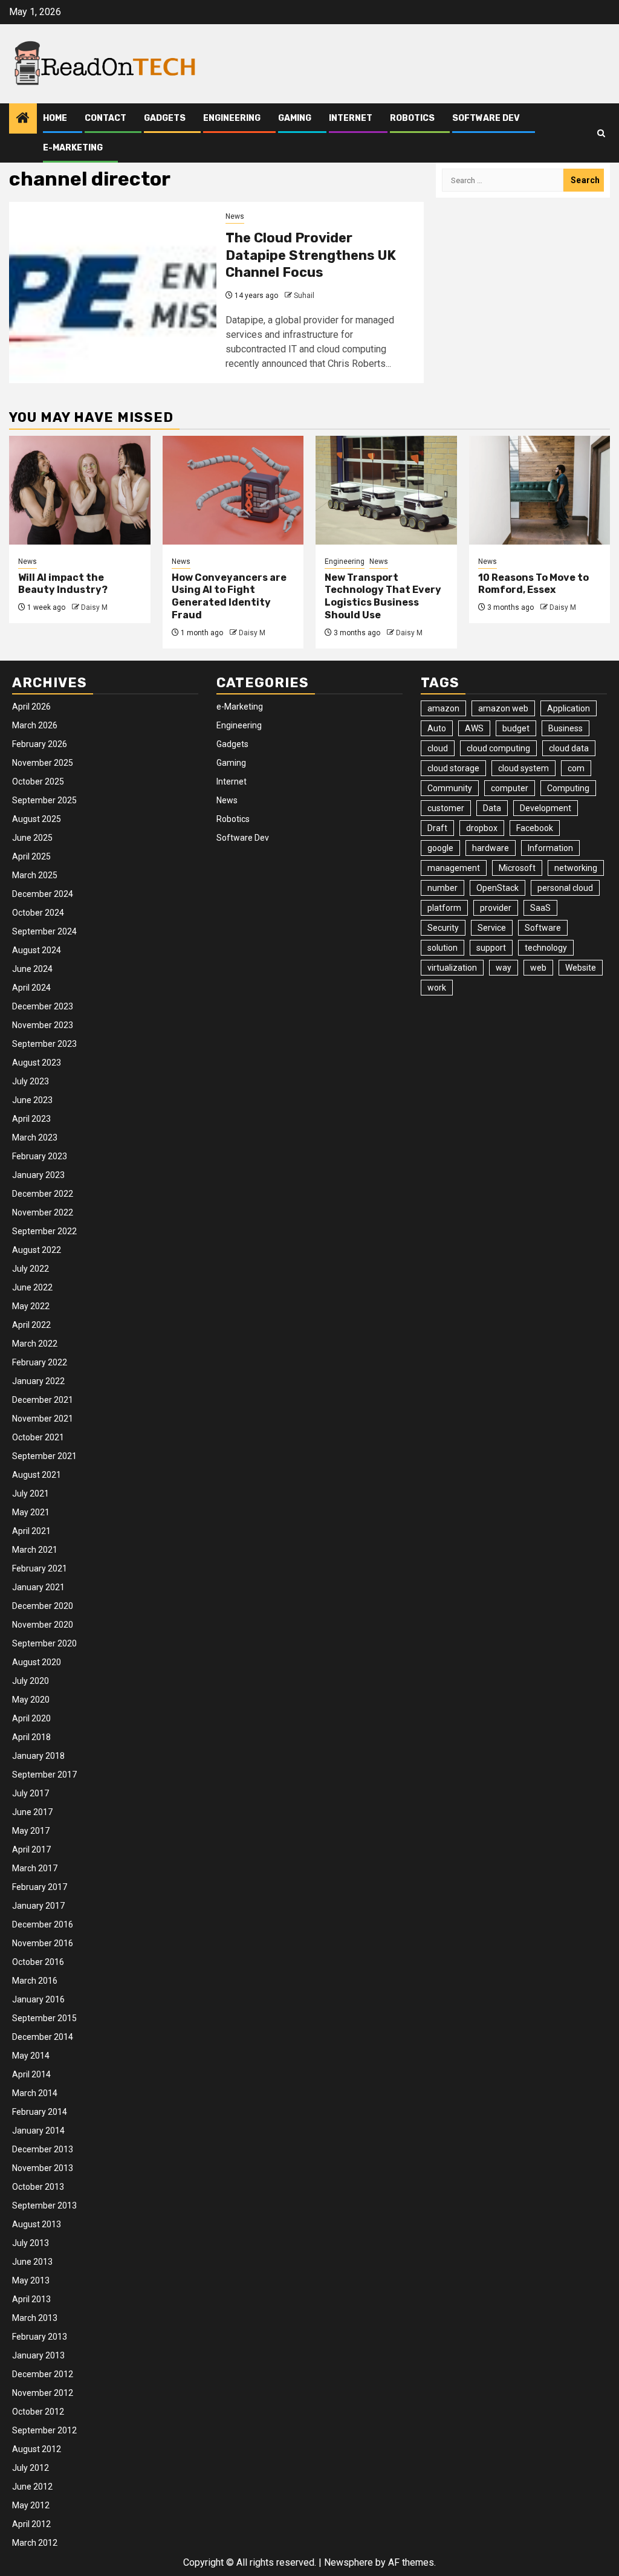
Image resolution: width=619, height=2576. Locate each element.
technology (546, 948)
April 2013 (31, 2299)
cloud (438, 748)
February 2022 (40, 1362)
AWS (474, 728)
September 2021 (44, 1456)
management (454, 868)
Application (569, 708)
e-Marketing (73, 148)
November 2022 (43, 1212)
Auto (437, 728)
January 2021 (38, 1587)
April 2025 (31, 856)
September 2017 (44, 1775)
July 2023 (31, 1081)
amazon (443, 708)
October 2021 (38, 1437)
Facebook (535, 828)
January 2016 (38, 1999)
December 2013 (43, 2149)
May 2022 (31, 1306)
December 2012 (43, 2374)
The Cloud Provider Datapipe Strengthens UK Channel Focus (311, 255)
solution (442, 948)
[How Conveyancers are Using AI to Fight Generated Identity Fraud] (233, 490)
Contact (105, 118)
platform (444, 908)
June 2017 (32, 1812)
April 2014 (31, 2074)
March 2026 (35, 725)
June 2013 (32, 2262)
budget (516, 728)
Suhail (304, 296)
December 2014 (43, 2037)
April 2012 (31, 2524)
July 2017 (31, 1793)
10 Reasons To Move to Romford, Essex (533, 584)
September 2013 (44, 2205)
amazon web (503, 708)
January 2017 (38, 1906)
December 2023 (43, 1006)
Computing (568, 788)
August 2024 (37, 950)
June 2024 (32, 969)
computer (510, 788)
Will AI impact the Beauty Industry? (63, 584)
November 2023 (43, 1025)
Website (581, 968)
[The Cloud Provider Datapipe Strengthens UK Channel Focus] (113, 293)
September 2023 (44, 1044)
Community (450, 788)
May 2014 (31, 2056)
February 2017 (40, 1887)
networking (576, 868)
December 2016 (43, 1924)
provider (496, 908)
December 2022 (43, 1194)
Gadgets (165, 118)
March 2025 (35, 875)
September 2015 (44, 2018)
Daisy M (94, 607)
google (440, 848)
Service (492, 928)
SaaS (540, 908)
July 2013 (31, 2243)
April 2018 (31, 1737)
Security (443, 928)
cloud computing (498, 748)
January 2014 (38, 2131)
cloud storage (453, 768)
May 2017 (31, 1831)
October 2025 (38, 782)
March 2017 (35, 1868)
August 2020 (37, 1662)
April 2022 (31, 1325)
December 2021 (43, 1400)
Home (55, 118)
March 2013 (35, 2318)
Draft (437, 828)
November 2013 (43, 2168)
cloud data (569, 748)
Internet (351, 118)
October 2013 (38, 2187)
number (442, 888)
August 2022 (37, 1250)
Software (543, 928)
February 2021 (40, 1568)
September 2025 (44, 800)
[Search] (601, 133)
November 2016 (43, 1943)
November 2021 (43, 1419)
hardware (491, 848)
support (491, 948)
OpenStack (497, 888)
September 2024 (44, 931)
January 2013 (38, 2355)
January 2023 (38, 1175)
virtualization (452, 968)
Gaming (295, 118)
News (235, 216)
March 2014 (35, 2093)
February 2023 (40, 1156)
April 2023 (31, 1119)
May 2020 (31, 1700)
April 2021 (31, 1531)
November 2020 (43, 1625)
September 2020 (44, 1643)
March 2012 (35, 2543)
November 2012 (43, 2393)
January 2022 (38, 1381)
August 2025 (37, 819)
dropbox (482, 828)
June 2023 (32, 1100)
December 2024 (43, 894)
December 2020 (43, 1606)
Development (546, 808)
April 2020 (31, 1718)
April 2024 (31, 988)
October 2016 (38, 1962)
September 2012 (44, 2430)
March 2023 (35, 1138)
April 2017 (31, 1849)
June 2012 (32, 2487)
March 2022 (35, 1344)
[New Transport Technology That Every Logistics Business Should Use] (386, 490)
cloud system (523, 768)
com (576, 768)
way (504, 968)
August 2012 (37, 2449)
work (437, 988)
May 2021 (31, 1512)
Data (492, 808)
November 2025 (43, 763)
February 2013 (40, 2337)
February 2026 (40, 744)
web (538, 968)
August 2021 (37, 1475)
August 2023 (37, 1063)
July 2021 (31, 1493)
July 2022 (31, 1269)
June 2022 (32, 1287)
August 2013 (37, 2224)
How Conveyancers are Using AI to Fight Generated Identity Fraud (229, 596)
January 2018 (38, 1756)
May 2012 (31, 2505)
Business (566, 728)
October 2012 (38, 2412)
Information (550, 848)
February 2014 (40, 2112)
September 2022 (44, 1231)
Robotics (412, 118)
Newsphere (348, 2562)
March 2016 (35, 1981)
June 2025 (32, 838)
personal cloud (565, 888)
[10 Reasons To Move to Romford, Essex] (540, 490)
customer (446, 808)
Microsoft (517, 868)
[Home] (23, 119)
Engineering (232, 118)
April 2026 (31, 707)
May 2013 (31, 2280)
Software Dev (486, 118)
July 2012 (31, 2468)
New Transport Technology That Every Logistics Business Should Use (383, 596)
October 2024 (38, 913)
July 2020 (31, 1681)
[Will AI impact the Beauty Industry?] (80, 490)
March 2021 (35, 1550)
